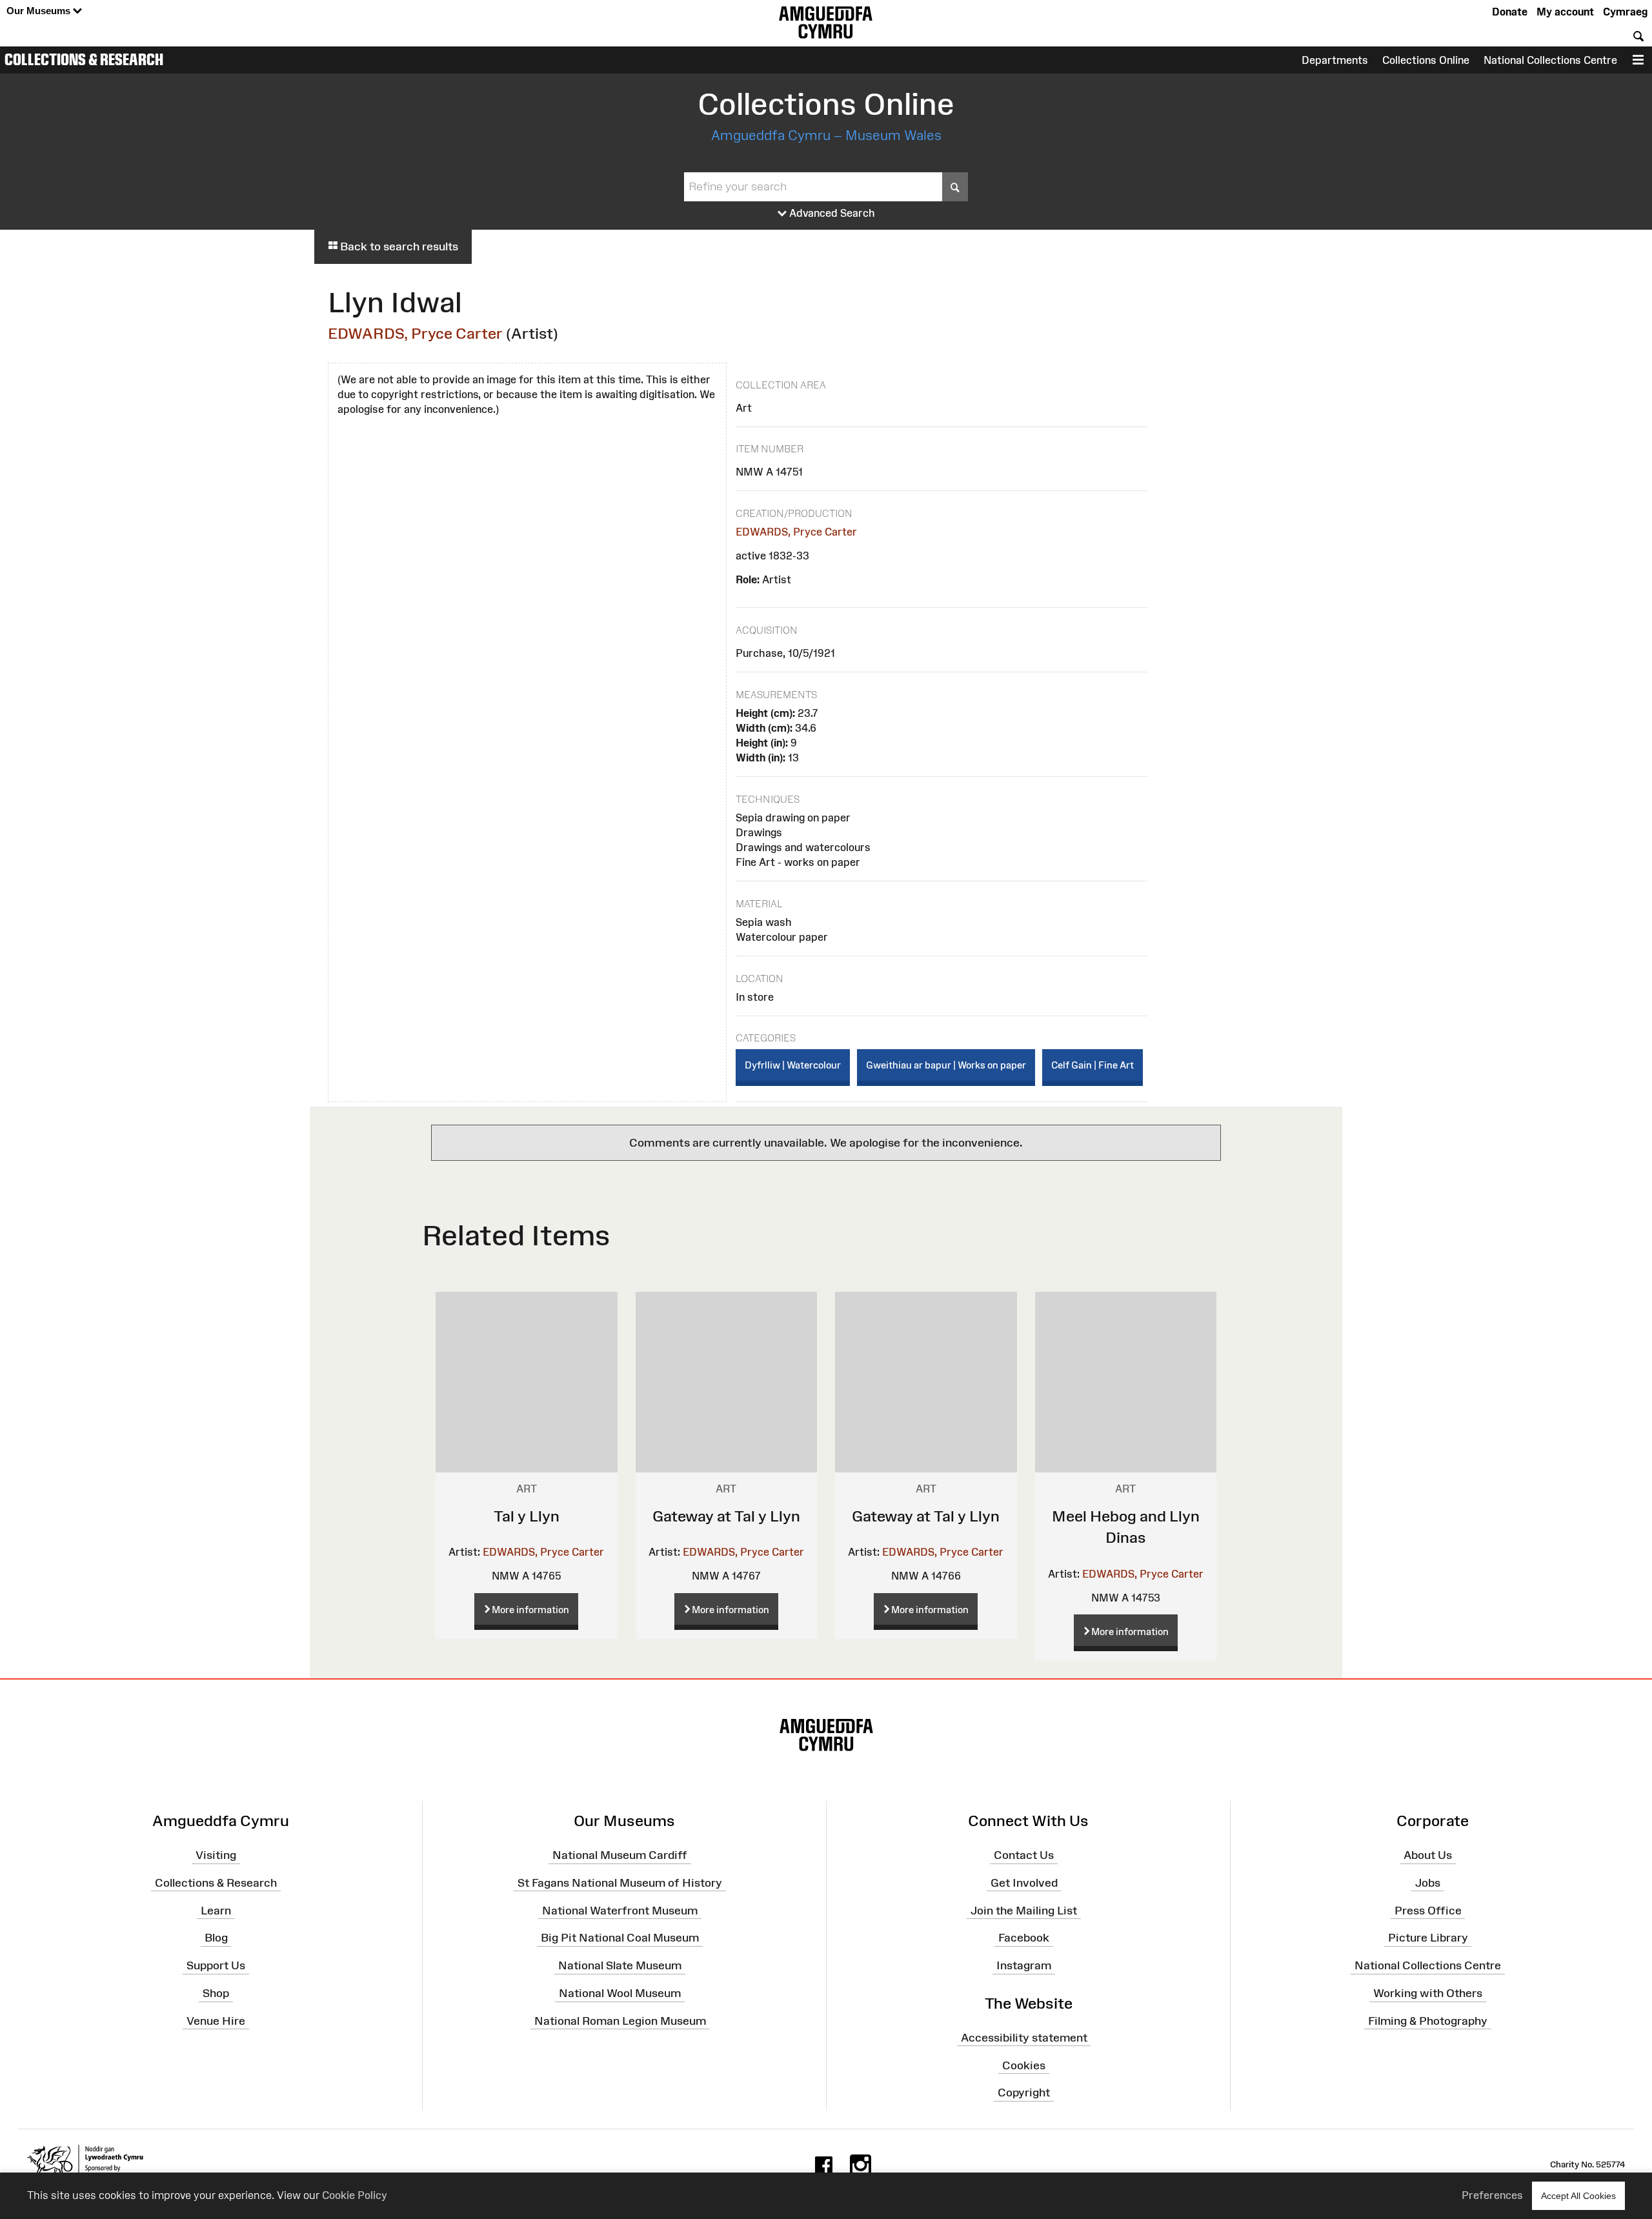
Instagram (1024, 1965)
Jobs (1428, 1883)
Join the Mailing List (1024, 1910)
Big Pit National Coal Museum (620, 1938)
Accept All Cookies (1578, 2196)
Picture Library (1428, 1938)
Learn (216, 1910)
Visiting (216, 1855)
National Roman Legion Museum (620, 2021)
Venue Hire (216, 2021)
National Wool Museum (620, 1993)
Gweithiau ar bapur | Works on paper (946, 1065)
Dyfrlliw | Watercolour (793, 1065)
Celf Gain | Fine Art (1093, 1065)
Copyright (1024, 2093)
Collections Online (1426, 60)
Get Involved (1024, 1883)
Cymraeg (1625, 12)
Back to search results (398, 246)
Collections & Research (84, 59)
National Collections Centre (1550, 60)
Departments (1335, 60)
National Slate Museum (620, 1965)
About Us (1428, 1855)
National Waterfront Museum (620, 1910)
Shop (216, 1993)
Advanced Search (831, 213)
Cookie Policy (355, 2195)
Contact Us (1024, 1855)
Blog (216, 1938)
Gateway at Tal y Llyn (726, 1516)
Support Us (216, 1965)
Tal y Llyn (527, 1516)
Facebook (1024, 1938)
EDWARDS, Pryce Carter (415, 333)
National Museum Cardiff (620, 1855)
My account (1565, 12)
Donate (1510, 12)
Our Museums (40, 11)
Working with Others (1428, 1993)
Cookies (1024, 2065)
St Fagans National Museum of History (620, 1883)
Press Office (1428, 1910)
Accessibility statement (1024, 2037)
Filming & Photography (1428, 2021)
